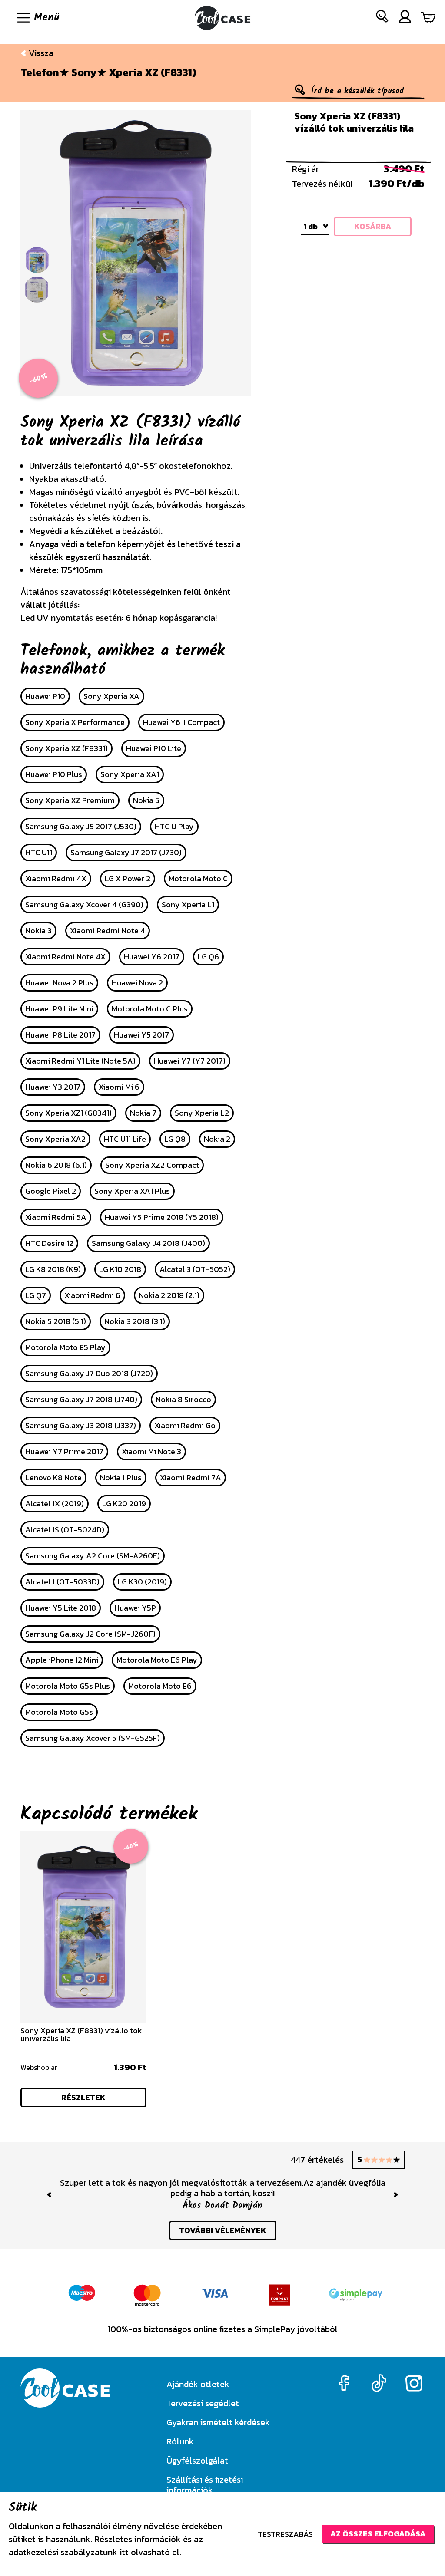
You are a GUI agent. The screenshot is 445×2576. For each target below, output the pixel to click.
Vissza (40, 53)
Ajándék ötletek (198, 2384)
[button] (382, 18)
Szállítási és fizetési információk (205, 2485)
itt (124, 2552)
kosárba (373, 226)
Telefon (40, 72)
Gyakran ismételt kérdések (218, 2422)
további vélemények (223, 2230)
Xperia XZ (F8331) (152, 72)
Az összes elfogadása (378, 2534)
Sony (84, 72)
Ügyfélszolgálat (197, 2461)
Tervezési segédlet (203, 2403)
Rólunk (180, 2441)
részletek (83, 2097)
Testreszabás (285, 2534)
